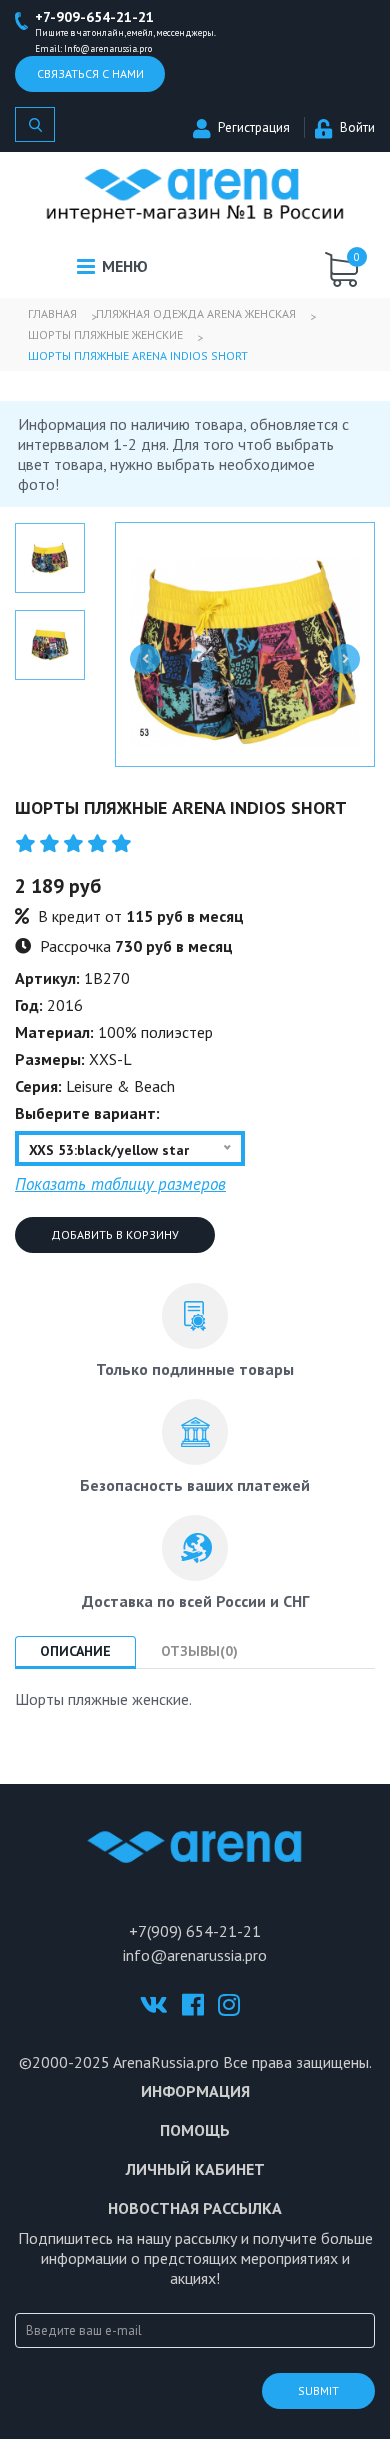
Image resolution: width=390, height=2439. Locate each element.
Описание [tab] (75, 1651)
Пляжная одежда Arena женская (196, 313)
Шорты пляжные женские (105, 334)
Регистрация (254, 127)
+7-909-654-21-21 (94, 17)
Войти (357, 127)
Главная (52, 313)
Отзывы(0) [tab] (199, 1651)
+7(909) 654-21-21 (195, 1931)
